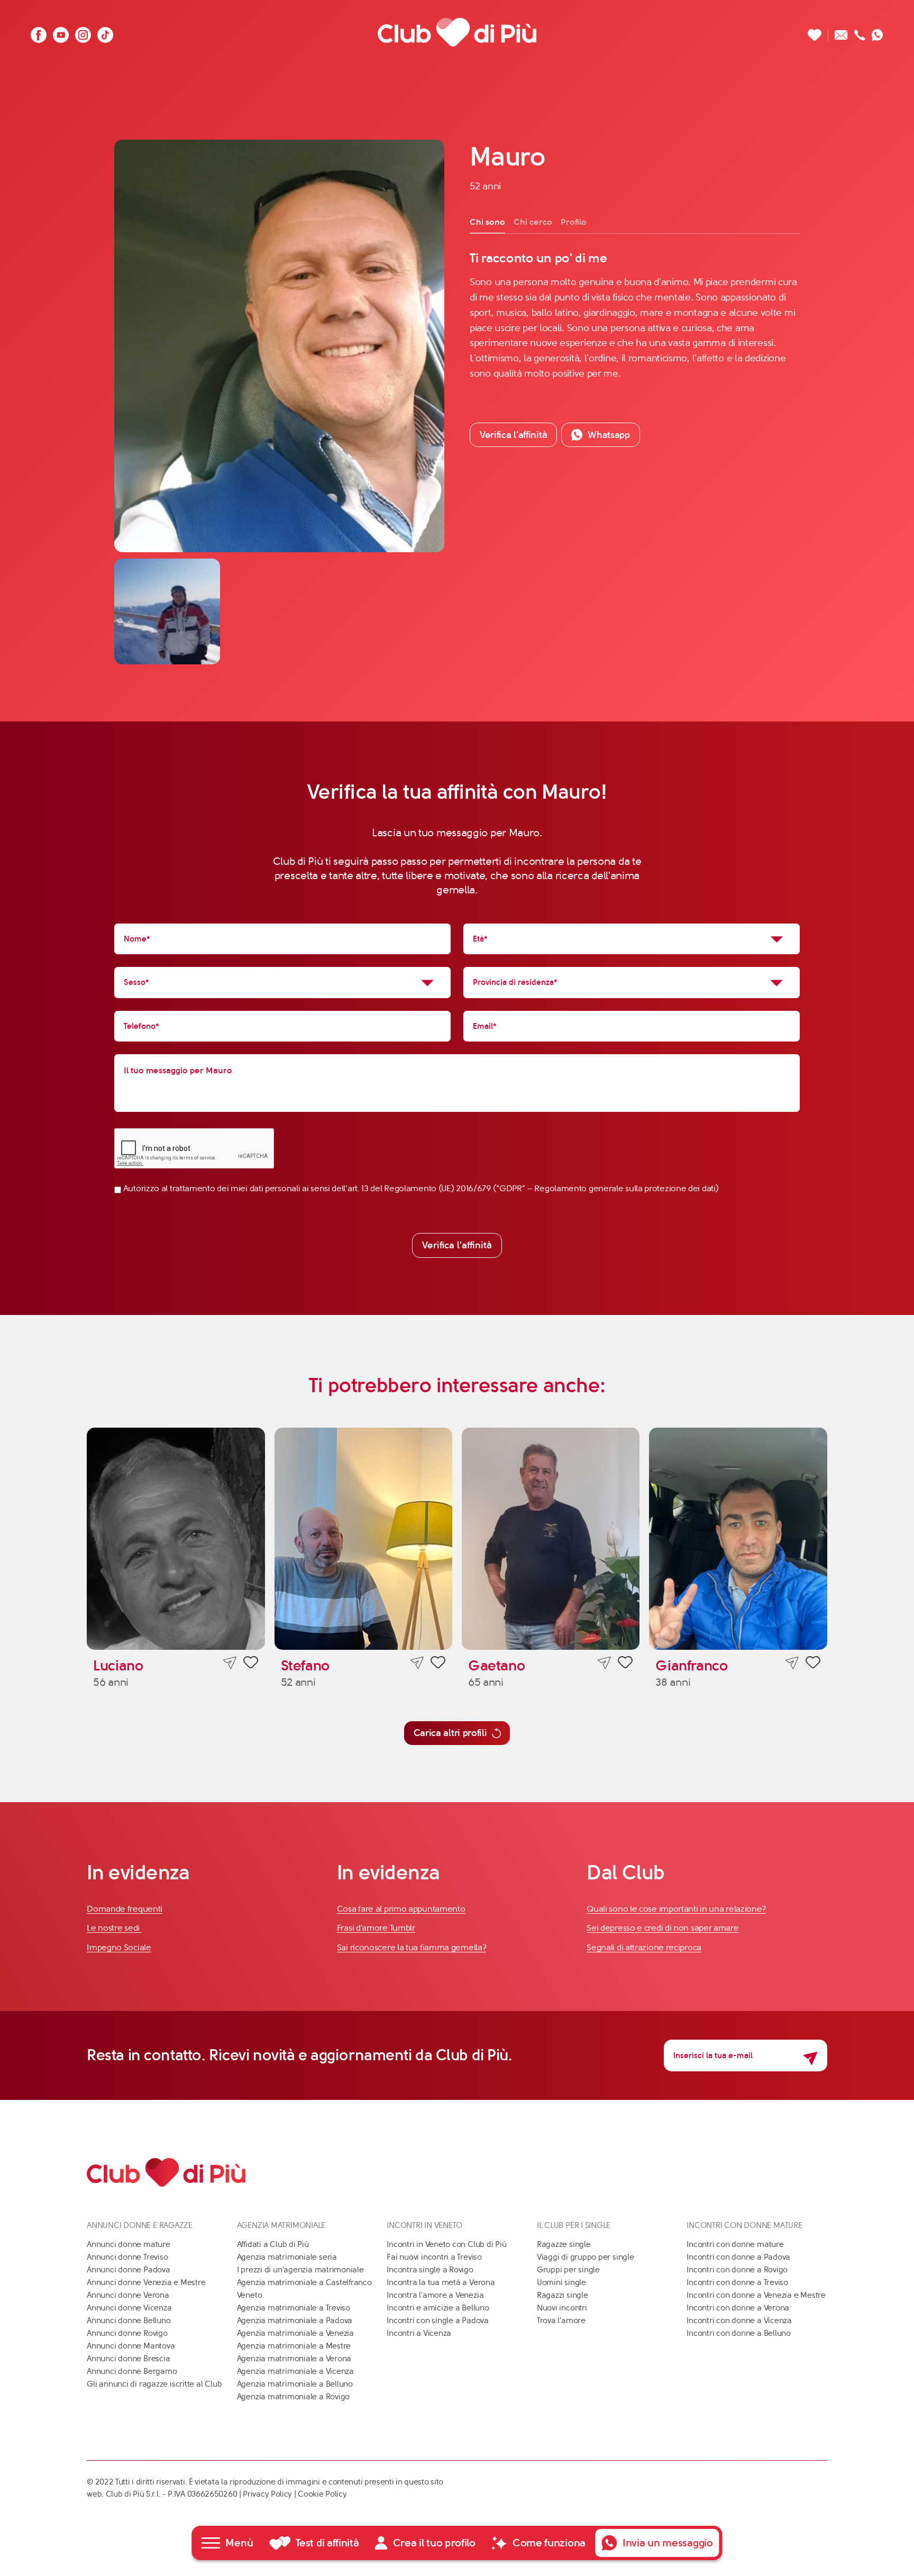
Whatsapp (609, 435)
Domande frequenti (125, 1909)
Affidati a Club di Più (273, 2244)
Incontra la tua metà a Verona (441, 2282)
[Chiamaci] (860, 32)
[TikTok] (105, 32)
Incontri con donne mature (735, 2244)
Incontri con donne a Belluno (739, 2333)
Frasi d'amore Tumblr (376, 1928)
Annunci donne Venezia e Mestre (146, 2282)
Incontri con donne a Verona (738, 2308)
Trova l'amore (561, 2321)
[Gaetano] (551, 1539)
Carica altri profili (450, 1733)
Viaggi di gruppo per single (586, 2257)
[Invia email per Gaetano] (604, 1663)
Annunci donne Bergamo (132, 2371)
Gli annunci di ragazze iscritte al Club (154, 2384)
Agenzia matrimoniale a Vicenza (295, 2371)
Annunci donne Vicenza (129, 2308)
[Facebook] (39, 32)
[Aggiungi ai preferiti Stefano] (438, 1664)
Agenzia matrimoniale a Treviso (294, 2308)
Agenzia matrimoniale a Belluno (295, 2384)
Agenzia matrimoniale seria (287, 2257)
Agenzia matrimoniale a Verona (294, 2359)
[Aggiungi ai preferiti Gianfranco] (813, 1664)
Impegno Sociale (119, 1947)
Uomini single (561, 2282)
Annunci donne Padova (129, 2270)
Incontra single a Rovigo (430, 2270)
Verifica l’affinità (513, 435)
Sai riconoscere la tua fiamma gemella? (412, 1947)
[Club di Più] (457, 32)
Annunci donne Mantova (131, 2346)
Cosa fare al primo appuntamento (401, 1909)
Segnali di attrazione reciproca (644, 1947)
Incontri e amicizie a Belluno (438, 2308)
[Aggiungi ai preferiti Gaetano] (625, 1664)
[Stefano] (363, 1539)
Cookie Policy (322, 2494)
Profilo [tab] (574, 222)
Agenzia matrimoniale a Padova (295, 2321)
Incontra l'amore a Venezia (435, 2295)
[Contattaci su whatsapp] (878, 32)
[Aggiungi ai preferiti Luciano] (251, 1664)
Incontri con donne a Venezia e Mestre (756, 2295)
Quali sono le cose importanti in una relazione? (676, 1909)
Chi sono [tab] (487, 222)
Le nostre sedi (114, 1928)
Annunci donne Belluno (129, 2321)
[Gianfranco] (738, 1539)
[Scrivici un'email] (841, 32)
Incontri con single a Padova (438, 2321)
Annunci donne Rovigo (127, 2333)
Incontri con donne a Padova (738, 2257)
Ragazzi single (563, 2295)
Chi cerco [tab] (533, 222)
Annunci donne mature (129, 2244)
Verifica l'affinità (457, 1245)
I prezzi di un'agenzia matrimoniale (300, 2270)
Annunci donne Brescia (128, 2359)
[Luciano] (176, 1539)
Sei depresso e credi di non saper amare (662, 1928)
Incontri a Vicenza (419, 2333)
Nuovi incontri (562, 2308)
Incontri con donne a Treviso (737, 2282)
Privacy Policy (267, 2494)
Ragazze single (564, 2244)
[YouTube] (61, 32)
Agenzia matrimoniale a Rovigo (293, 2397)
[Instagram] (83, 32)
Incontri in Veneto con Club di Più (446, 2244)
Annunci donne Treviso (127, 2257)
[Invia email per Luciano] (230, 1663)
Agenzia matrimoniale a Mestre (294, 2346)
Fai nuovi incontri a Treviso (434, 2257)
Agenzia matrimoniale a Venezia (295, 2333)
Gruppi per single (568, 2270)
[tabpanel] (635, 315)
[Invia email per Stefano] (417, 1663)
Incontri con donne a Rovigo (737, 2270)
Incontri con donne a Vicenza (739, 2321)
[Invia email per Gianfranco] (792, 1663)
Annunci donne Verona (128, 2295)
